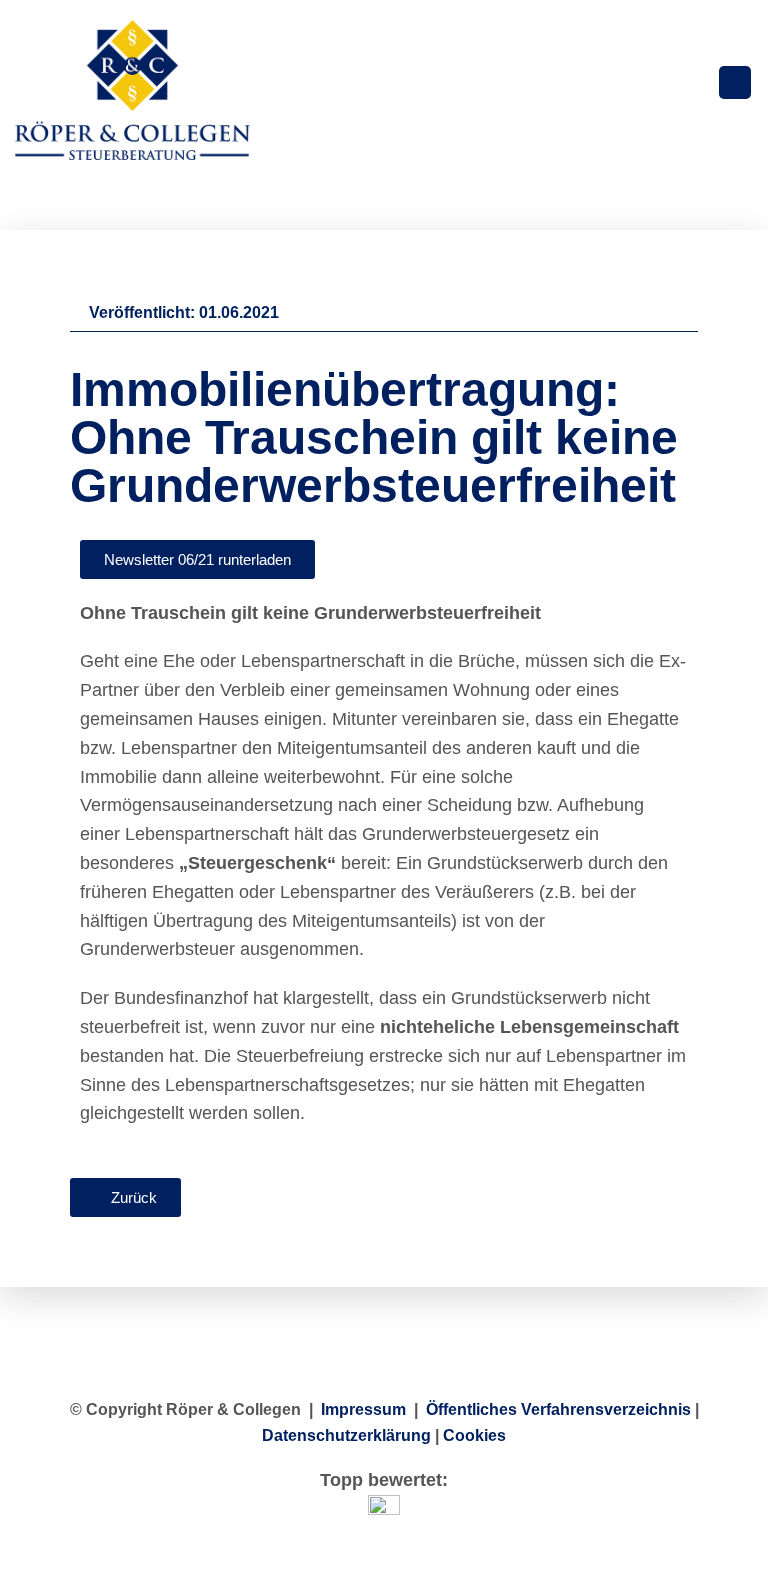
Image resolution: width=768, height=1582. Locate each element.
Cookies (474, 1435)
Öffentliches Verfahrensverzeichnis (558, 1409)
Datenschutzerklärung (346, 1435)
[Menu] (735, 82)
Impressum (363, 1409)
